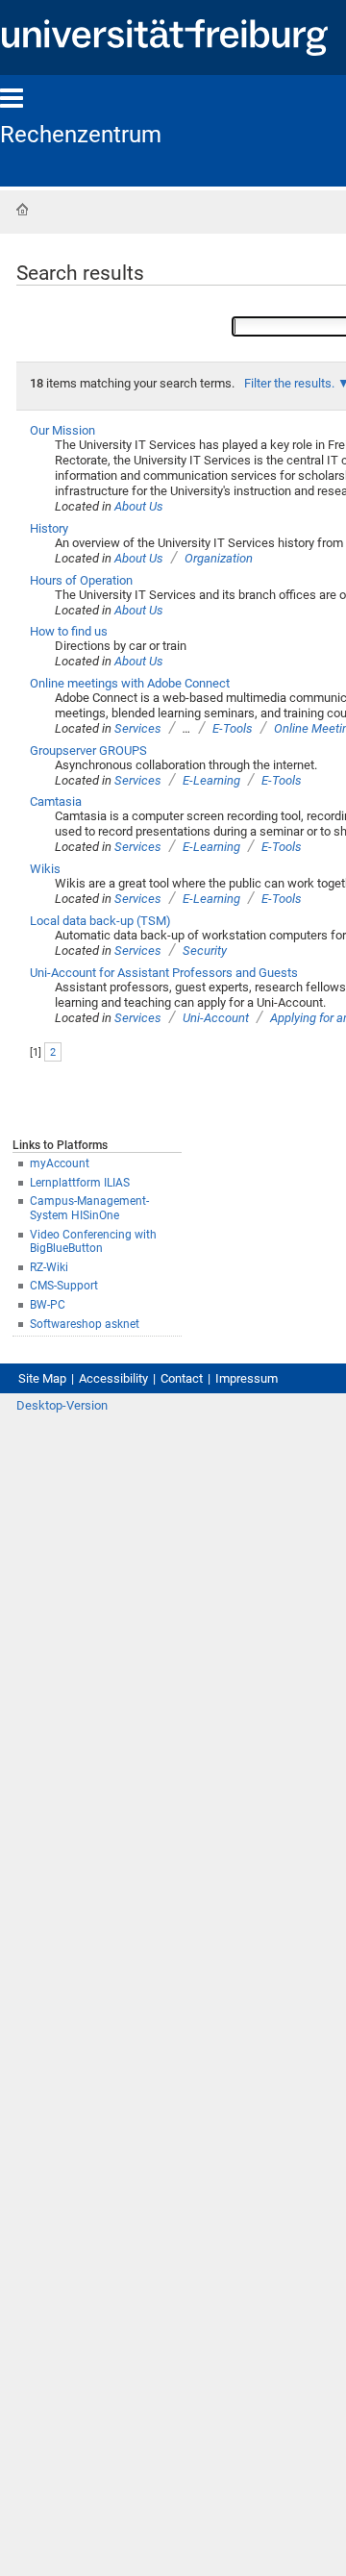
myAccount (60, 1163)
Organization (219, 558)
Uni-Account (216, 1018)
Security (205, 950)
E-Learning (211, 780)
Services (138, 728)
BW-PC (48, 1305)
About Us (139, 506)
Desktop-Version (62, 1405)
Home (22, 210)
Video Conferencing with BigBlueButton (93, 1242)
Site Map (42, 1378)
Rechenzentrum (81, 135)
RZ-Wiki (49, 1267)
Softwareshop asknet (85, 1324)
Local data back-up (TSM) (100, 921)
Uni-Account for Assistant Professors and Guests (164, 973)
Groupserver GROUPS (88, 750)
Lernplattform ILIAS (80, 1183)
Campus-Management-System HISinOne (89, 1208)
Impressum (247, 1378)
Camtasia (56, 801)
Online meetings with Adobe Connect (130, 683)
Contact (182, 1378)
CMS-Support (64, 1286)
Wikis (45, 869)
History (49, 528)
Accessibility (113, 1378)
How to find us (69, 631)
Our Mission (62, 430)
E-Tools (233, 728)
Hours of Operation (81, 580)
